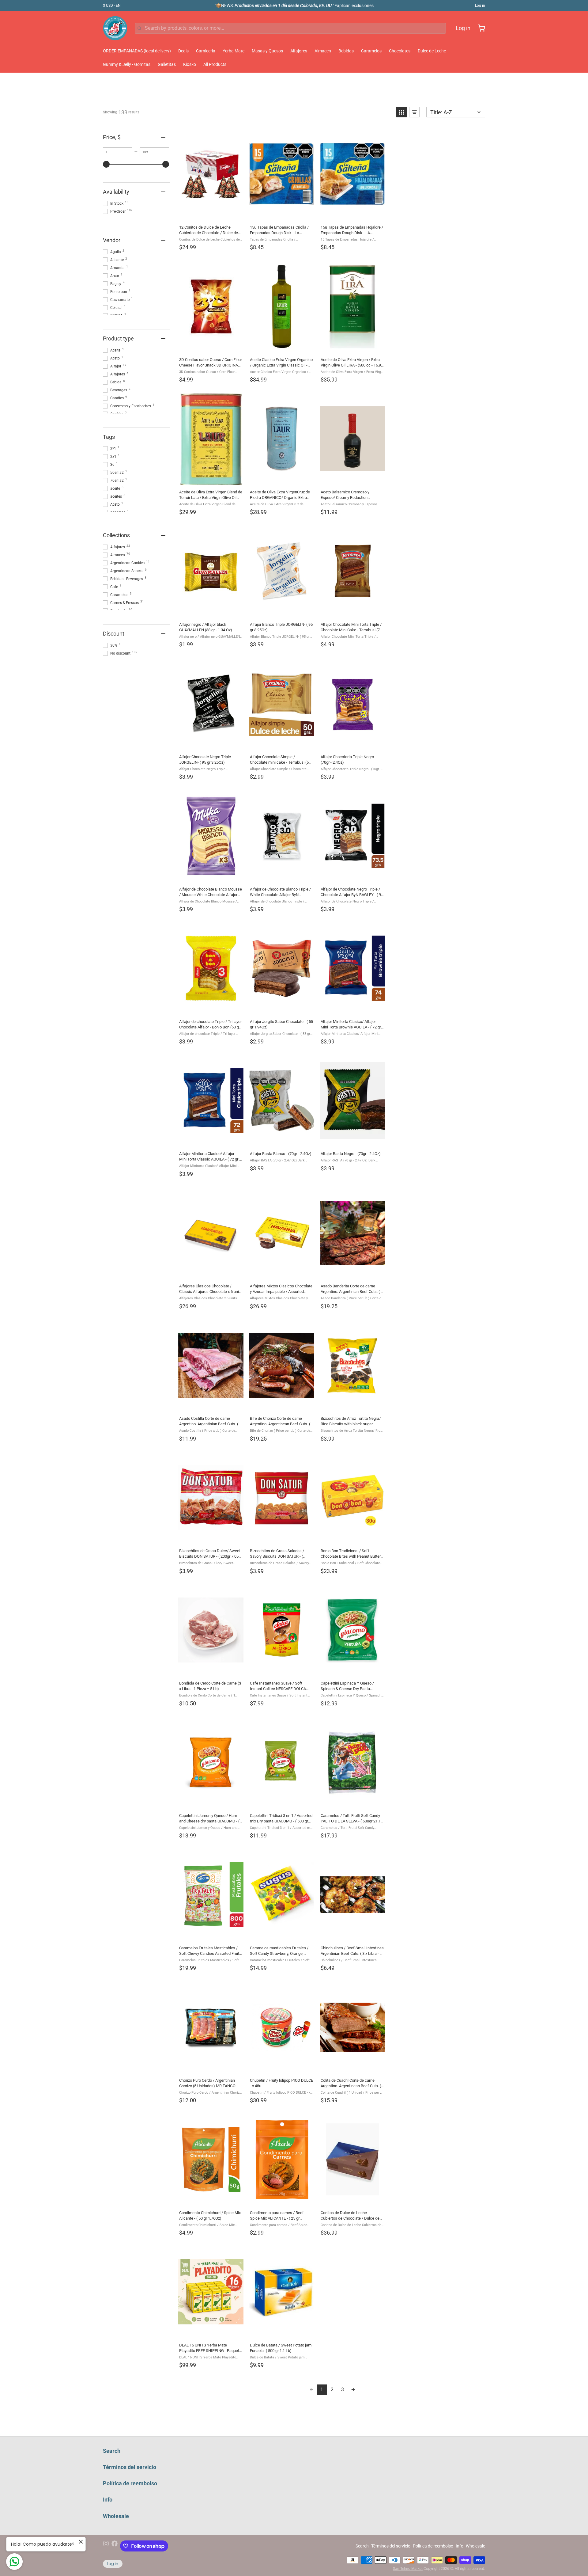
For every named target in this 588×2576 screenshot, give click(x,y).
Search (112, 2451)
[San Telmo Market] (115, 28)
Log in (480, 6)
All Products (215, 64)
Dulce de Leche (432, 51)
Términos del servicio (130, 2467)
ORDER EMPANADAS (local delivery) (137, 51)
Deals (183, 51)
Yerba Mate (234, 51)
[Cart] (479, 28)
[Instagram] (106, 2546)
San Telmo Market (408, 2569)
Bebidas (346, 51)
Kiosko (190, 64)
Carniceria (206, 51)
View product (211, 213)
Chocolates (400, 51)
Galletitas (167, 64)
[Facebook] (115, 2546)
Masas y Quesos (267, 51)
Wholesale (116, 2516)
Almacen (323, 51)
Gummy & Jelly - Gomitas (127, 64)
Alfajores (299, 51)
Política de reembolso (130, 2483)
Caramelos (371, 51)
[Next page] (353, 2390)
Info (108, 2500)
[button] (401, 112)
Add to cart (281, 213)
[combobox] (290, 28)
